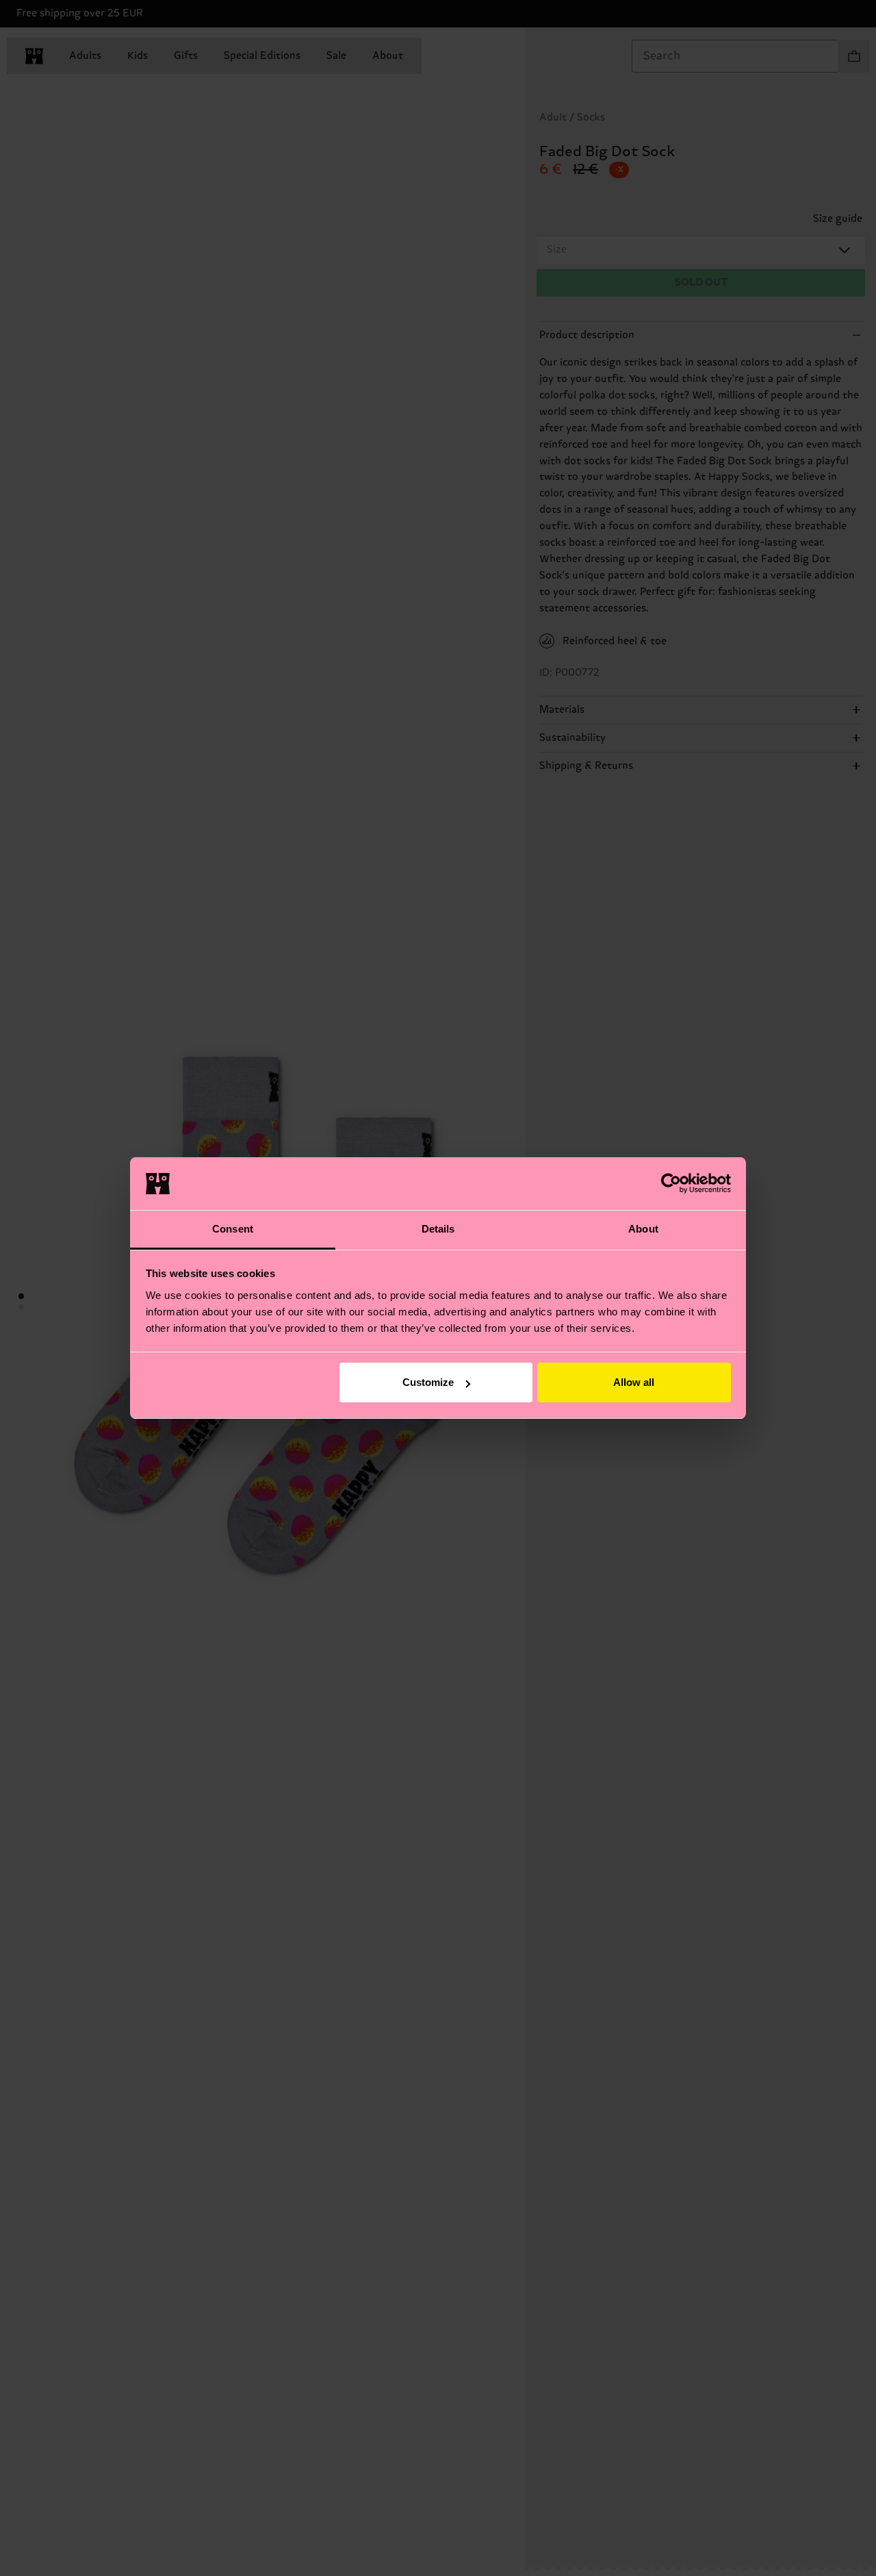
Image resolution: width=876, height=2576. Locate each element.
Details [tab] (438, 1229)
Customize (428, 1382)
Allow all (634, 1382)
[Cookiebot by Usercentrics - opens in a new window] (671, 1183)
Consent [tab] (233, 1229)
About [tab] (643, 1229)
